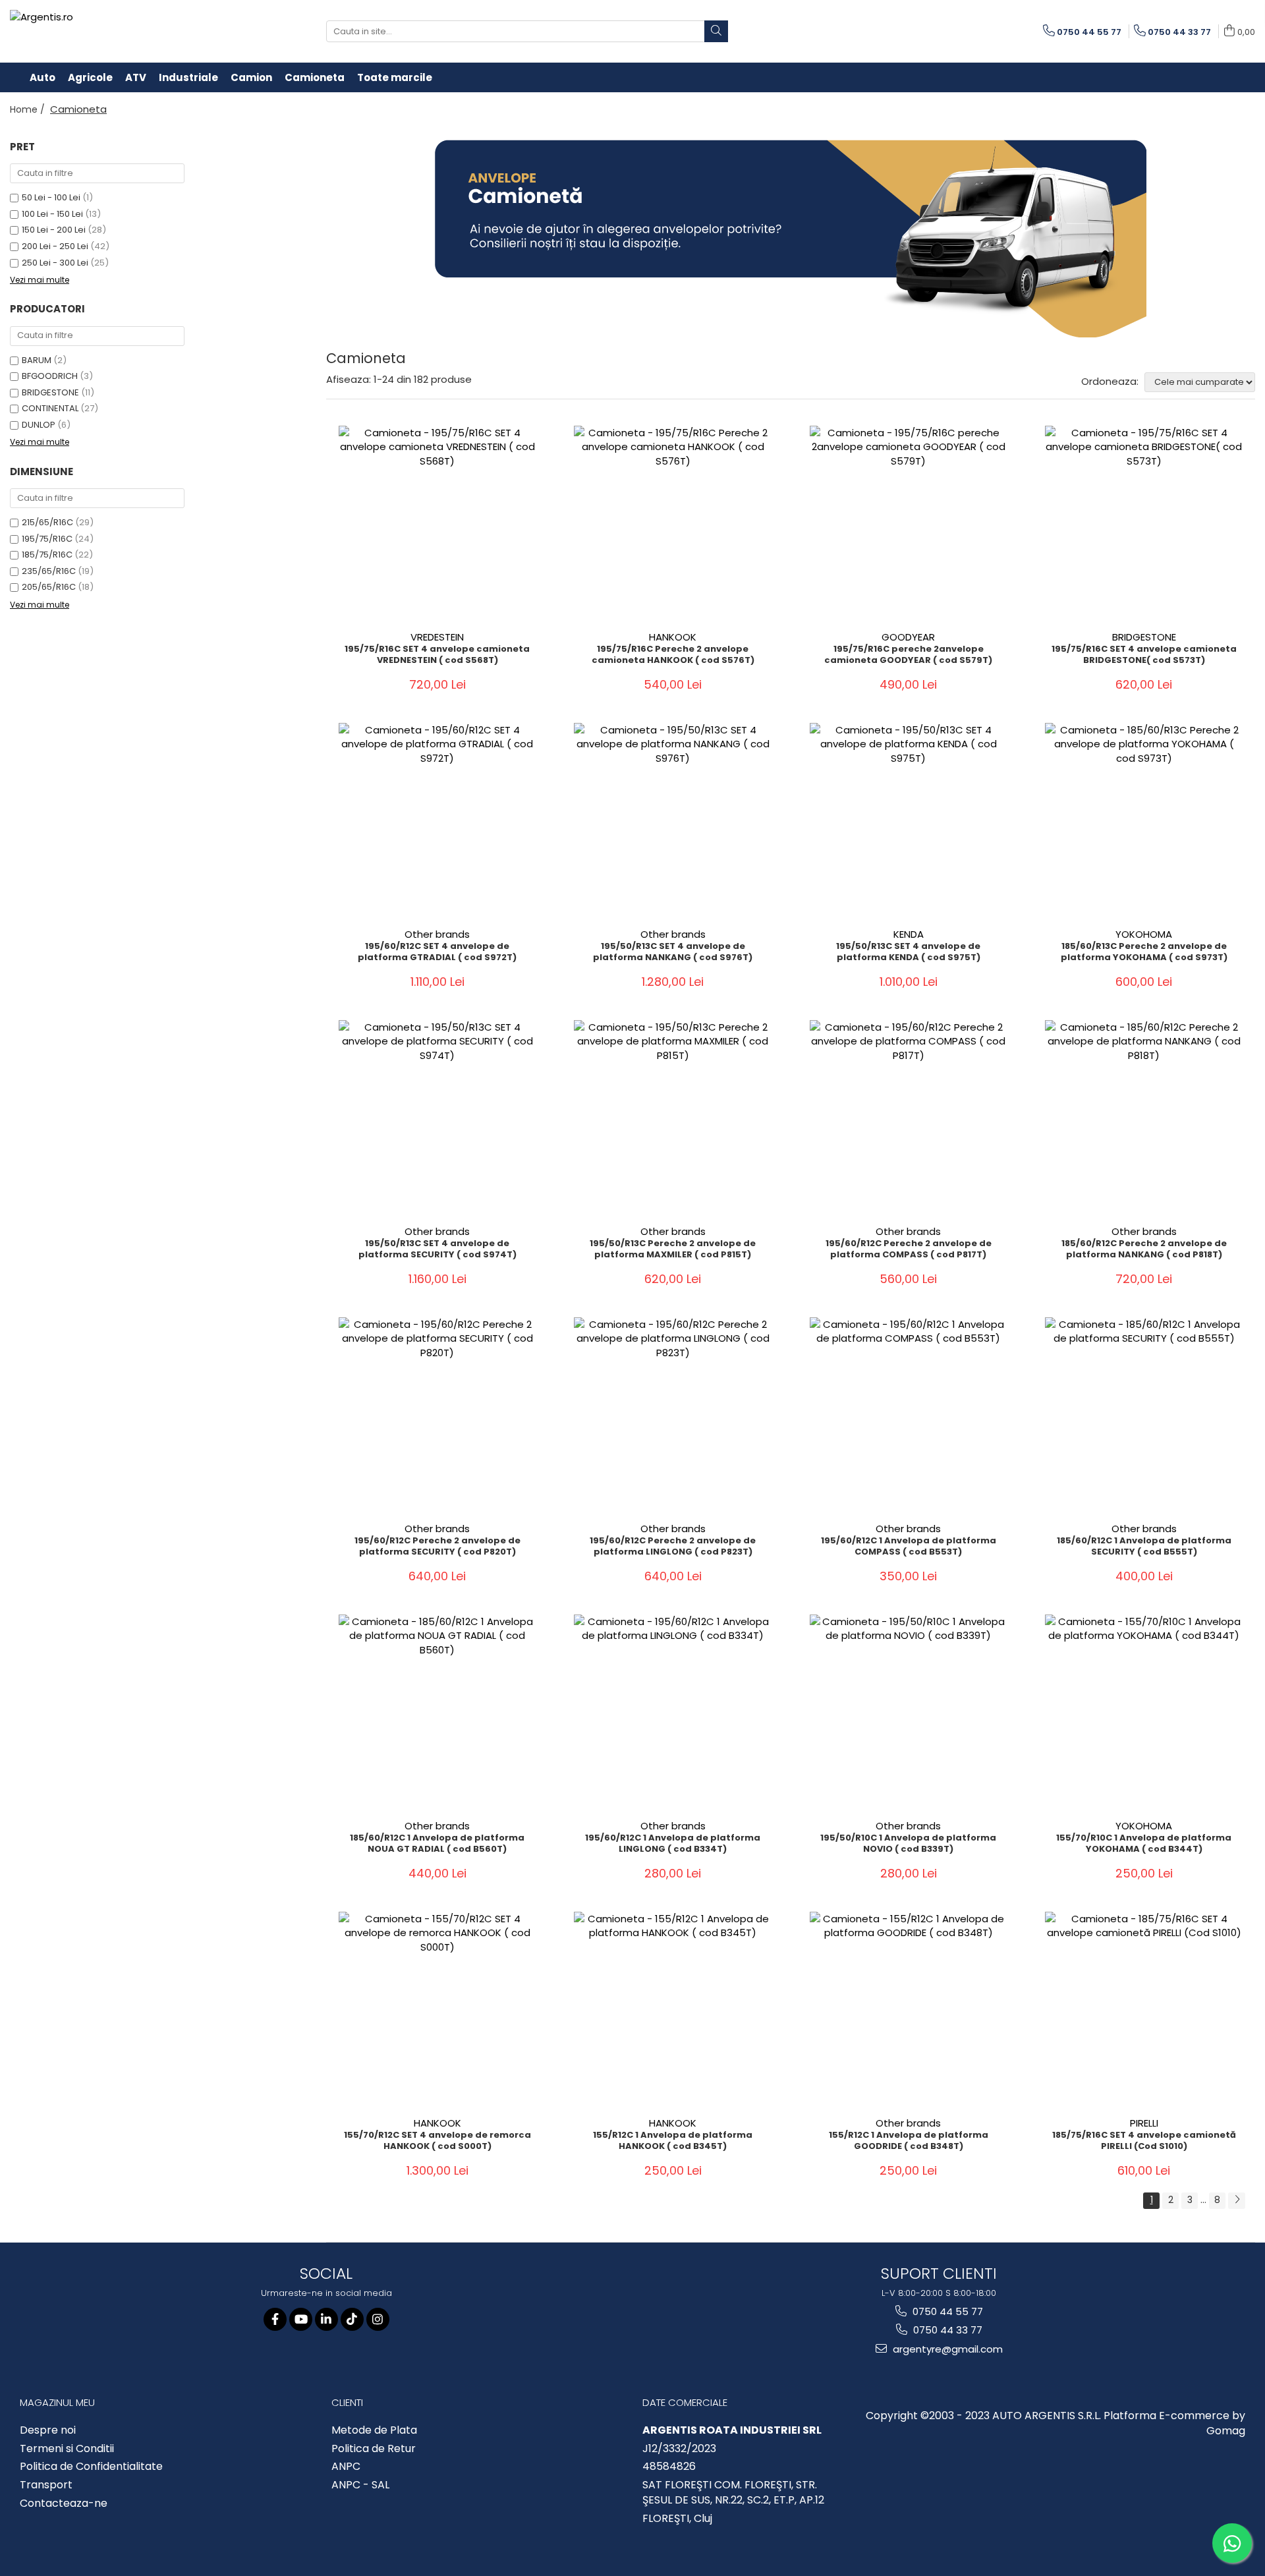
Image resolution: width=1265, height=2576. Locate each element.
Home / (29, 109)
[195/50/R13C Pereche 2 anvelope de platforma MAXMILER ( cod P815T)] (673, 1119)
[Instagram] (378, 2319)
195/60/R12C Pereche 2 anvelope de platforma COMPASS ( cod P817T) (909, 1249)
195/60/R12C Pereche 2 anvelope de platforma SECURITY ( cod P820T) (437, 1547)
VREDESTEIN (437, 637)
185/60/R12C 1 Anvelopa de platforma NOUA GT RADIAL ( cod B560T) (437, 1844)
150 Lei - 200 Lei (54, 230)
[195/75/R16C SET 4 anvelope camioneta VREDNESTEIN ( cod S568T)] (437, 525)
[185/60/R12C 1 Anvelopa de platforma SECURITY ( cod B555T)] (1144, 1416)
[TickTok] (352, 2319)
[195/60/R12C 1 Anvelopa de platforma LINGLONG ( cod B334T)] (673, 1713)
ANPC (346, 2467)
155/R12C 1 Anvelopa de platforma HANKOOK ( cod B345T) (673, 2141)
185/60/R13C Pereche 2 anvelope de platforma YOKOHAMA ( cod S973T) (1144, 952)
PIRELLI (1144, 2123)
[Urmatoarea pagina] (1237, 2201)
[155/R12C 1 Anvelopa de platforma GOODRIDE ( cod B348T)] (909, 2011)
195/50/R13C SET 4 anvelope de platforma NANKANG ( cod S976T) (673, 952)
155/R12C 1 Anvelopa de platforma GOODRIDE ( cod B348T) (909, 2141)
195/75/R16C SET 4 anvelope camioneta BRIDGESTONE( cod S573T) (1144, 655)
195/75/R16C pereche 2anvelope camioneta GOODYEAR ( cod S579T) (908, 655)
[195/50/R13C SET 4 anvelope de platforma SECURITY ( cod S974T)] (437, 1119)
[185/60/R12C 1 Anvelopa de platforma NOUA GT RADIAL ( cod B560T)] (437, 1713)
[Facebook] (275, 2319)
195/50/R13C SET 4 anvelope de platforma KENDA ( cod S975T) (908, 952)
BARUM (37, 360)
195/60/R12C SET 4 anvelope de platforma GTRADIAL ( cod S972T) (437, 952)
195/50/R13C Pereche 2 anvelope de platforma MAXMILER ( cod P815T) (673, 1249)
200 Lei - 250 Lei (55, 246)
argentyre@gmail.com (946, 2349)
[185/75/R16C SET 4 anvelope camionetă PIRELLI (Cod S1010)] (1144, 2011)
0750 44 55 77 (946, 2311)
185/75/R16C (47, 555)
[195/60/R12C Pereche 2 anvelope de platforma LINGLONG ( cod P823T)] (673, 1416)
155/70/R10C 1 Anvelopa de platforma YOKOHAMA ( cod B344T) (1144, 1844)
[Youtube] (301, 2319)
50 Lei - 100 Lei (51, 197)
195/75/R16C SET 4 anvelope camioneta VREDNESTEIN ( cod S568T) (437, 655)
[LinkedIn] (326, 2319)
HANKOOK (673, 637)
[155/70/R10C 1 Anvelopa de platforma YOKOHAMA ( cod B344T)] (1144, 1713)
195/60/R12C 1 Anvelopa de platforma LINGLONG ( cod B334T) (673, 1844)
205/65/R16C (49, 587)
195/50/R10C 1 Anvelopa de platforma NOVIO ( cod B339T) (908, 1844)
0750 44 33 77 (946, 2330)
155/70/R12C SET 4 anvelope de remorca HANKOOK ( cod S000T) (437, 2141)
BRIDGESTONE (50, 392)
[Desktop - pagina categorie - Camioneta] (791, 239)
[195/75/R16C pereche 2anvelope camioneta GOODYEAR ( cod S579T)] (909, 525)
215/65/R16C (47, 522)
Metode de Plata (374, 2430)
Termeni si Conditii (67, 2449)
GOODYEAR (908, 637)
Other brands (437, 934)
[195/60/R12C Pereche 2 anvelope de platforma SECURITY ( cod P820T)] (437, 1416)
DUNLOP (39, 425)
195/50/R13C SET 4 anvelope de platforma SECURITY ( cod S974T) (437, 1249)
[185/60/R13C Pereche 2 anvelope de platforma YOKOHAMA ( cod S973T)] (1144, 822)
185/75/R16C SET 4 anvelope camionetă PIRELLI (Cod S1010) (1144, 2141)
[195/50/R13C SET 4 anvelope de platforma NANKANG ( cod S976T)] (673, 822)
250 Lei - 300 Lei (55, 263)
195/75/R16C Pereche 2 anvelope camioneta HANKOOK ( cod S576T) (673, 655)
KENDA (909, 934)
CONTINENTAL (50, 408)
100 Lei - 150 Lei (52, 214)
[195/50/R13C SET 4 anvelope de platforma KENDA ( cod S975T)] (909, 822)
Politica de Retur (374, 2449)
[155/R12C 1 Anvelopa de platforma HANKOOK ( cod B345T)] (673, 2011)
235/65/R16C (49, 571)
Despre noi (48, 2430)
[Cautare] (716, 31)
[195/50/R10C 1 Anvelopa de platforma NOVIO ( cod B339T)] (909, 1713)
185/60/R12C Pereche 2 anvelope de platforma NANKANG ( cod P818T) (1144, 1249)
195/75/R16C (47, 539)
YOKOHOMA (1144, 934)
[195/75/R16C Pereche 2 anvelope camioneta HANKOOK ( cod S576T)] (673, 525)
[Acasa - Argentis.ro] (96, 31)
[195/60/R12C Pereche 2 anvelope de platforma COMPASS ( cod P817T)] (909, 1119)
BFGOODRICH (50, 376)
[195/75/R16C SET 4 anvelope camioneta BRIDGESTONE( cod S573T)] (1144, 525)
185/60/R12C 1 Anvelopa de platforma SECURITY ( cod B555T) (1144, 1547)
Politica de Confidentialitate (91, 2467)
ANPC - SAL (360, 2485)
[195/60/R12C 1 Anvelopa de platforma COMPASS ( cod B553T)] (909, 1416)
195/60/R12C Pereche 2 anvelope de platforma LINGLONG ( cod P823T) (673, 1547)
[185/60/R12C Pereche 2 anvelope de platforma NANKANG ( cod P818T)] (1144, 1119)
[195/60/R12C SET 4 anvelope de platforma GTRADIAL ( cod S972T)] (437, 822)
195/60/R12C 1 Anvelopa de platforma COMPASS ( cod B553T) (909, 1547)
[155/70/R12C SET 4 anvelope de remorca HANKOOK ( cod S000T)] (437, 2011)
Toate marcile (395, 77)
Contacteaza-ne (64, 2504)
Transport (46, 2485)
